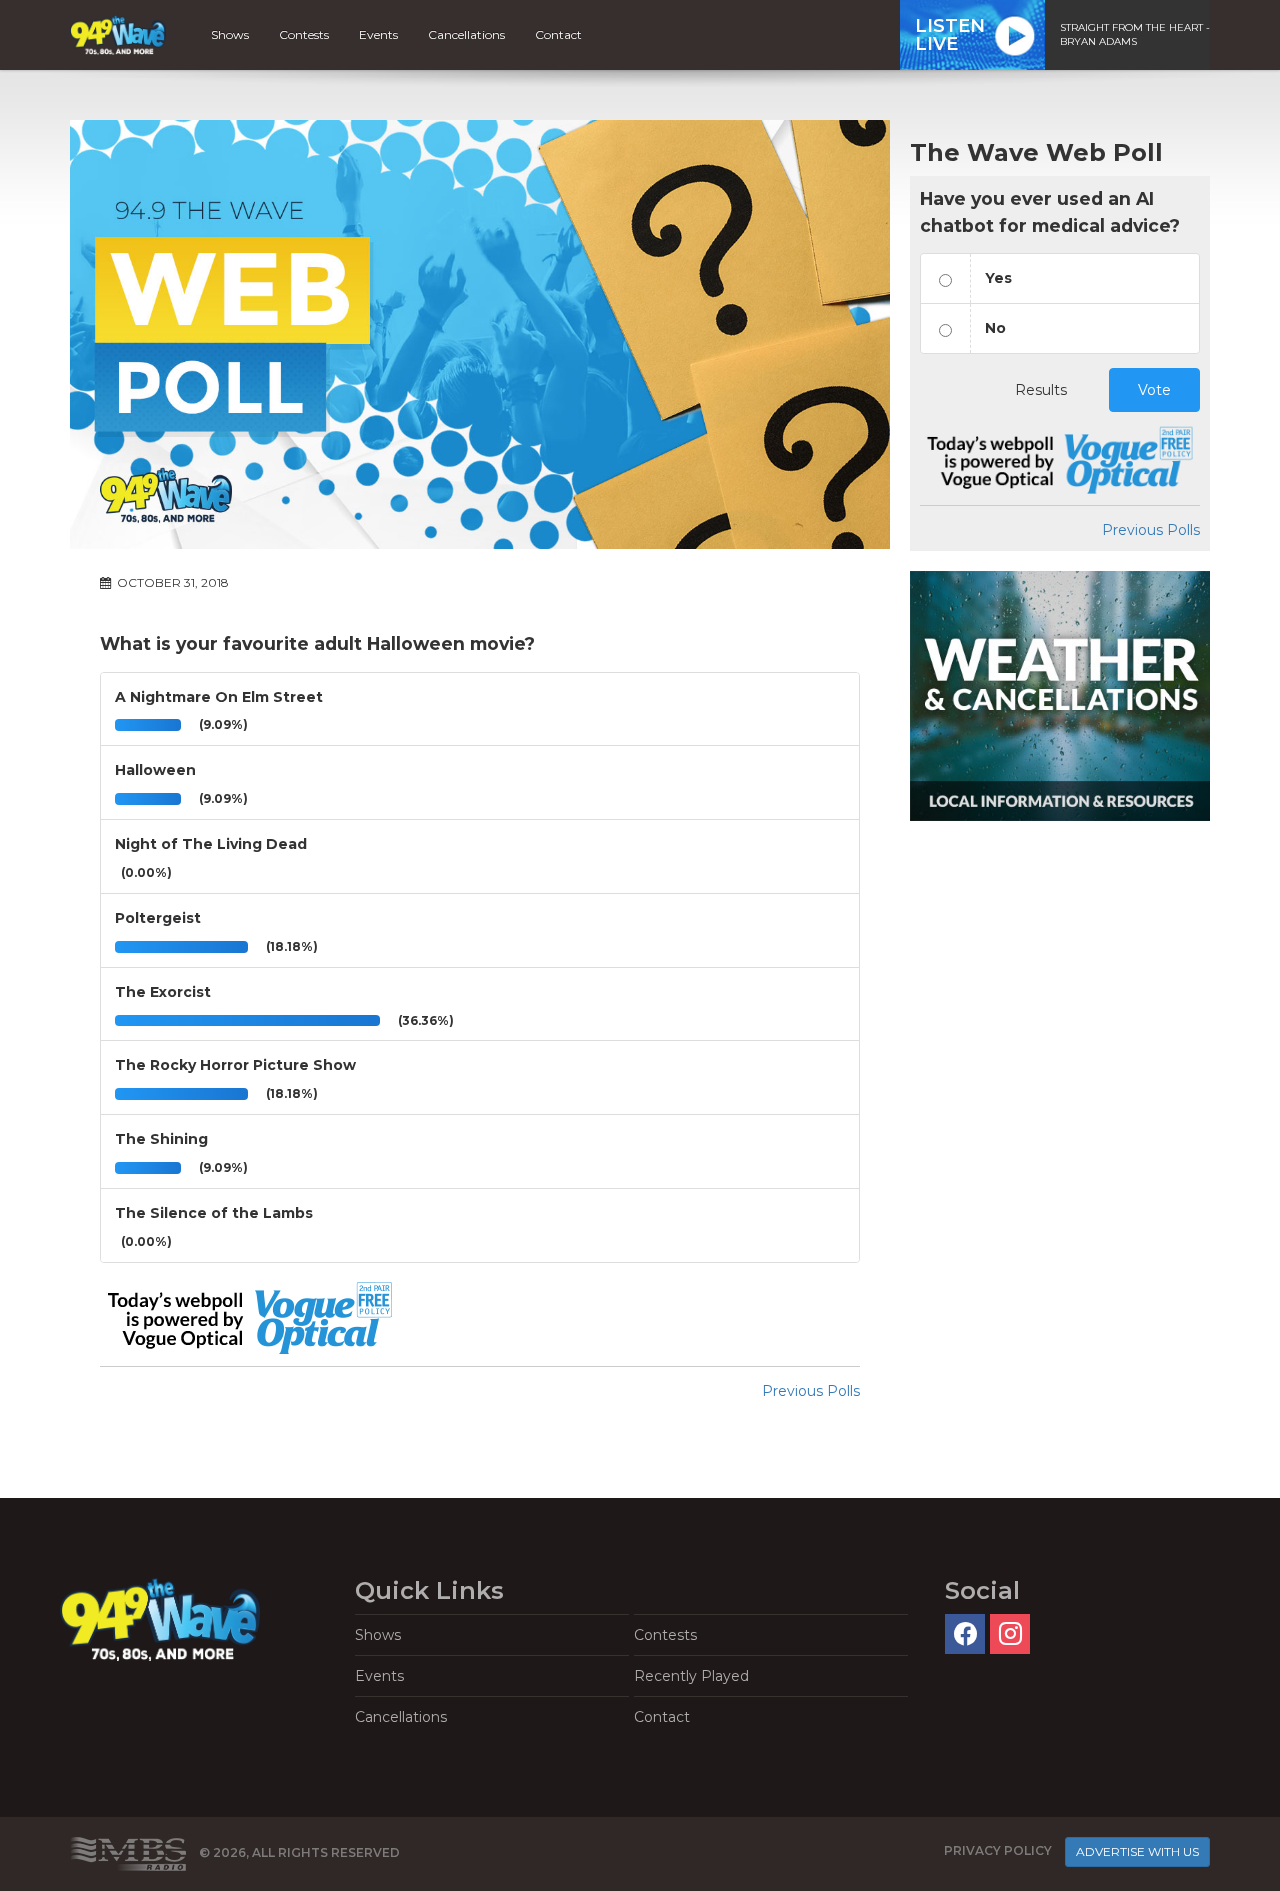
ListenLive (950, 35)
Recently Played (691, 1676)
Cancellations (466, 34)
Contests (304, 34)
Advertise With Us (1137, 1851)
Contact (558, 34)
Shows (230, 34)
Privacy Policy (998, 1850)
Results (1041, 390)
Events (378, 34)
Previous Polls (811, 1391)
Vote (1154, 390)
